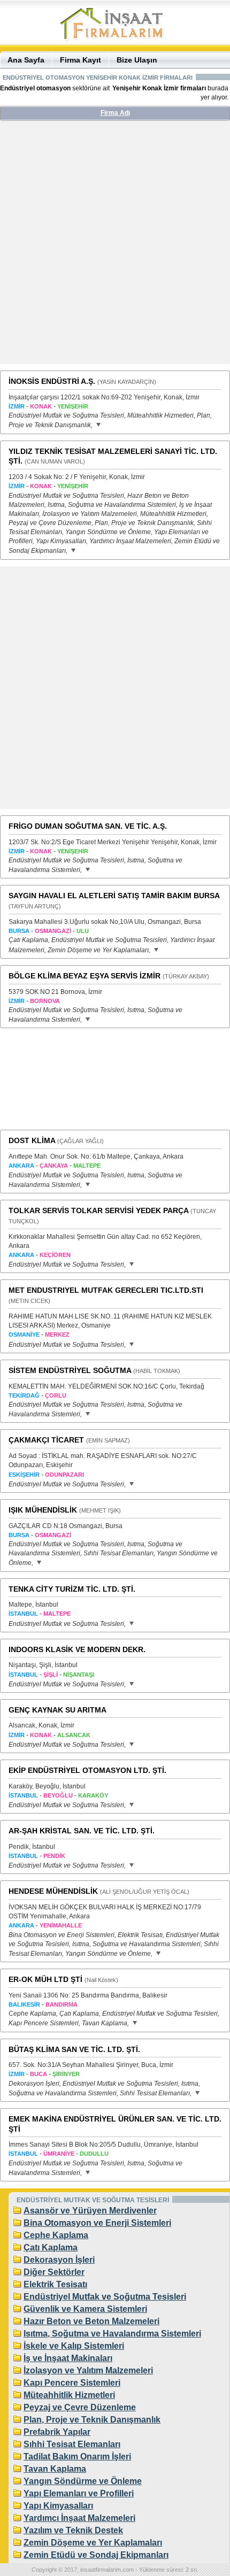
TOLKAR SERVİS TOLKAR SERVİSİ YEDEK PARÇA (98, 1210)
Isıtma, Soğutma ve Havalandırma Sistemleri (112, 2334)
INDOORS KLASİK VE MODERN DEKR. (77, 1649)
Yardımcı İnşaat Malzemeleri (79, 2518)
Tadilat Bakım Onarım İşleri (77, 2457)
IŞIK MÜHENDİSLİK (43, 1510)
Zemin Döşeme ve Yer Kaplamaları (93, 2543)
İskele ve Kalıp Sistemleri (74, 2346)
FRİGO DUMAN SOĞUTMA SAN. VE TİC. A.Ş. (88, 826)
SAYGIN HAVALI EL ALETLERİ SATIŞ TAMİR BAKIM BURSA (114, 896)
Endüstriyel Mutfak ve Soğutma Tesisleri (105, 2297)
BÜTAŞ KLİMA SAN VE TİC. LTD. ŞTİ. (74, 2049)
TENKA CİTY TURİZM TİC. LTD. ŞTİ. (72, 1589)
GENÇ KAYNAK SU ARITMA (57, 1710)
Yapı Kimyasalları (58, 2506)
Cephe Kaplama (56, 2235)
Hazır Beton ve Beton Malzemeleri (91, 2321)
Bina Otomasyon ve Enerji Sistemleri (97, 2223)
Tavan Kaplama (55, 2469)
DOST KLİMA (32, 1140)
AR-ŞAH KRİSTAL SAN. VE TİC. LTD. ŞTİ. (82, 1831)
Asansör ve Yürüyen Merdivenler (90, 2211)
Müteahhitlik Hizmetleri (69, 2395)
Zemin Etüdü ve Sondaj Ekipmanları (96, 2555)
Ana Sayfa (26, 60)
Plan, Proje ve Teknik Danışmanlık (92, 2420)
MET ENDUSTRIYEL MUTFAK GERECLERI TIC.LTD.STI (106, 1290)
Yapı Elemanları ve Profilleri (79, 2493)
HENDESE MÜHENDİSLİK (53, 1891)
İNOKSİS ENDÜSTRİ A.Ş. (52, 381)
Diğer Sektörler (54, 2272)
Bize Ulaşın (137, 60)
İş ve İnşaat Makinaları (68, 2358)
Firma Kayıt (80, 60)
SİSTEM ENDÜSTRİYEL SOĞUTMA (70, 1370)
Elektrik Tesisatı (55, 2284)
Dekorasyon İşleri (59, 2260)
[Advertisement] (115, 246)
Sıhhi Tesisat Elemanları (72, 2444)
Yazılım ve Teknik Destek (73, 2530)
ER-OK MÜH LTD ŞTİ (45, 1979)
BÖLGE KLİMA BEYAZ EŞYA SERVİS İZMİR (85, 976)
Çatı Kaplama (51, 2247)
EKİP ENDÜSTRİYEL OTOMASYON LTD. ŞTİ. (87, 1770)
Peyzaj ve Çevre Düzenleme (80, 2407)
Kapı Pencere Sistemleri (72, 2383)
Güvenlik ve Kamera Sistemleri (85, 2309)
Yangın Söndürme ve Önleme (83, 2481)
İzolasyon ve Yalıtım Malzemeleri (88, 2370)
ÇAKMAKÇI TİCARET (46, 1440)
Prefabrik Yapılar (57, 2432)
